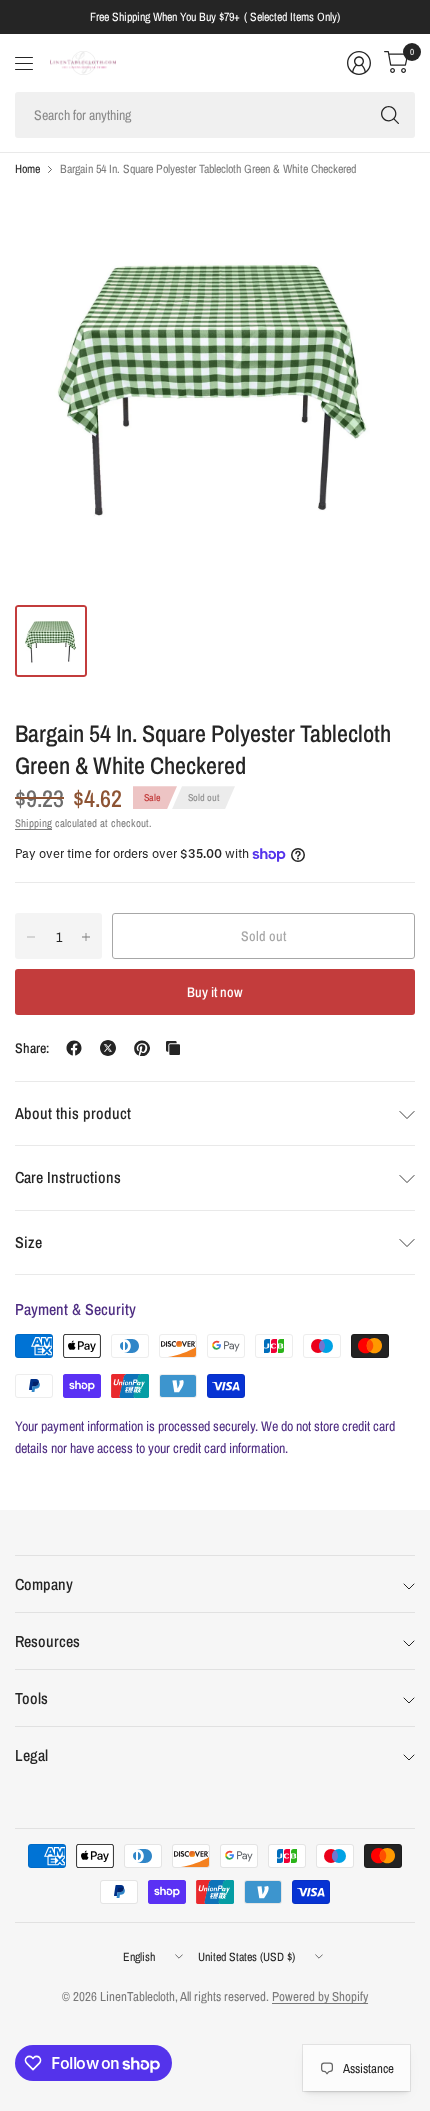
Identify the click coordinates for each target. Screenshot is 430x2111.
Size (28, 1242)
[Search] (390, 115)
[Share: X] (108, 1048)
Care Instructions (68, 1177)
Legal (31, 1755)
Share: (32, 1048)
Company (44, 1584)
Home (27, 169)
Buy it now (215, 992)
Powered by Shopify (320, 1996)
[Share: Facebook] (74, 1048)
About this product (73, 1113)
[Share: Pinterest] (142, 1048)
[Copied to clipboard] (173, 1048)
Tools (31, 1698)
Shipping (33, 823)
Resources (47, 1641)
